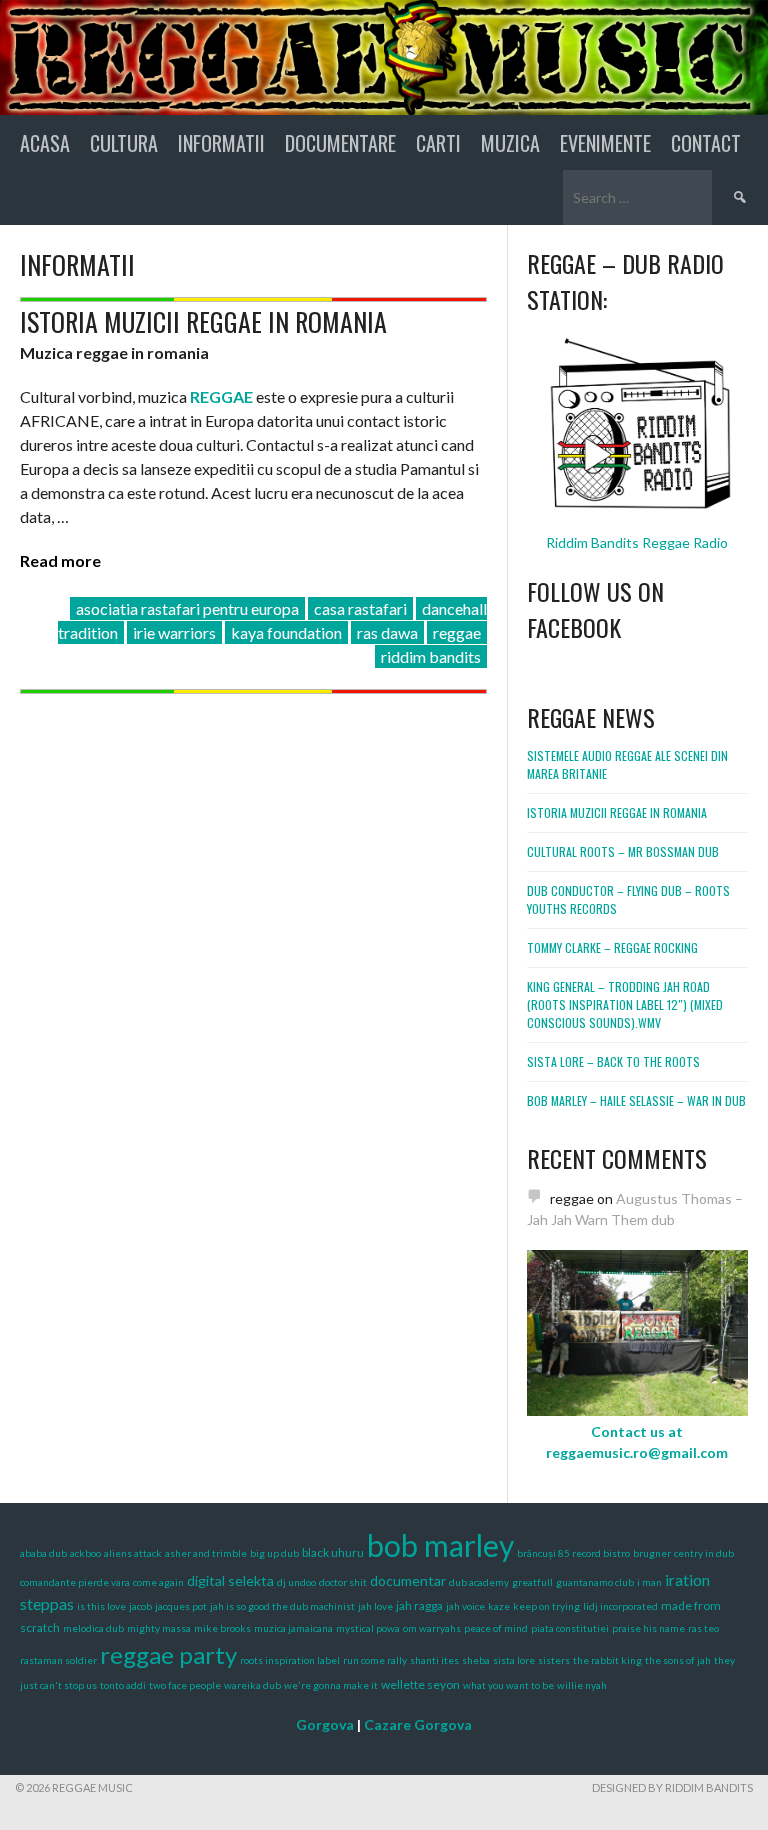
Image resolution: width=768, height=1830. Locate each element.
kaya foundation (286, 632)
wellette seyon (420, 1684)
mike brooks (222, 1628)
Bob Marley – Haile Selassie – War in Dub (636, 1100)
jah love (375, 1606)
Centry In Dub (704, 1553)
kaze (499, 1606)
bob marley (440, 1545)
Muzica (510, 143)
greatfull (532, 1582)
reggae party (168, 1654)
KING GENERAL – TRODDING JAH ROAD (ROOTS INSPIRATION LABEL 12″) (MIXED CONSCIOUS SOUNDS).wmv (625, 1004)
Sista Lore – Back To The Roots (613, 1061)
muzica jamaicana (293, 1628)
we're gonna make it (331, 1685)
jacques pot (181, 1606)
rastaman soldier (58, 1660)
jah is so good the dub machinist (282, 1606)
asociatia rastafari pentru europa (187, 608)
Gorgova (325, 1724)
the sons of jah (678, 1660)
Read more (60, 560)
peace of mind (496, 1628)
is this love (101, 1606)
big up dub (274, 1553)
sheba (476, 1660)
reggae (457, 632)
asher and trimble (206, 1553)
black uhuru (333, 1552)
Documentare (340, 143)
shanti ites (434, 1660)
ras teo (703, 1628)
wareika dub (252, 1685)
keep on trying (546, 1606)
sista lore (514, 1660)
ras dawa (387, 632)
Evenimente (605, 143)
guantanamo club (595, 1582)
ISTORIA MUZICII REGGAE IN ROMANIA (203, 321)
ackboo (85, 1553)
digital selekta (230, 1580)
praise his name (648, 1628)
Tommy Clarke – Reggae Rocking (612, 947)
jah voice (465, 1606)
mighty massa (159, 1628)
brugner (652, 1553)
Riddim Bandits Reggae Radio (637, 542)
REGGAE (221, 396)
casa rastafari (360, 608)
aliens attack (133, 1553)
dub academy (479, 1582)
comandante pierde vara (75, 1582)
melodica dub (93, 1628)
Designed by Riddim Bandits (672, 1787)
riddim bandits (431, 656)
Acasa (45, 143)
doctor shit (343, 1582)
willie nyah (582, 1685)
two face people (185, 1685)
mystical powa (368, 1628)
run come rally (375, 1660)
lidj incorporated (620, 1606)
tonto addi (123, 1685)
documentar (408, 1580)
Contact (706, 143)
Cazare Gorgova (418, 1724)
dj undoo (296, 1582)
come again (158, 1582)
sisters (554, 1660)
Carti (438, 143)
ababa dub (43, 1553)
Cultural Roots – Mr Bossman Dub (623, 851)
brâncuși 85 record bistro (573, 1553)
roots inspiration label (290, 1660)
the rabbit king (607, 1660)
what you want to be (508, 1685)
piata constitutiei (570, 1628)
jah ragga (419, 1605)
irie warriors (174, 632)
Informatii (221, 143)
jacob (140, 1606)
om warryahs (432, 1628)
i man (649, 1582)
